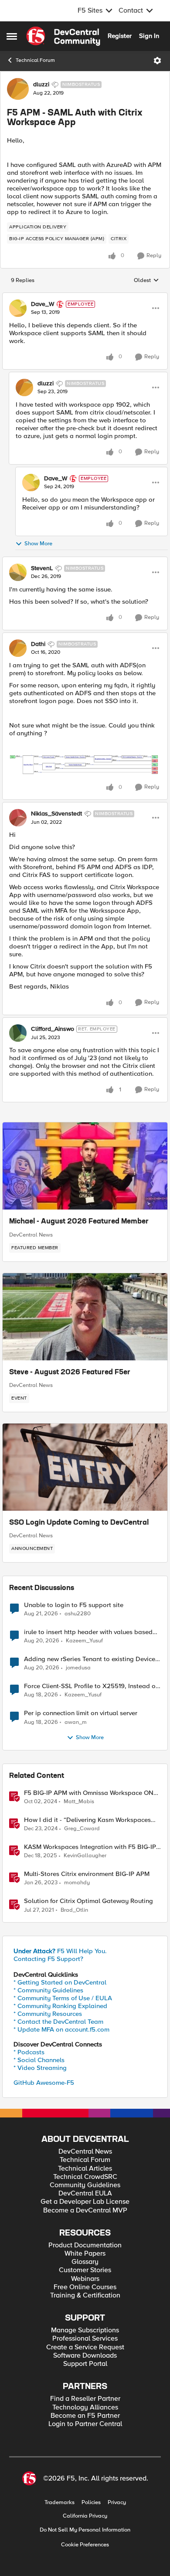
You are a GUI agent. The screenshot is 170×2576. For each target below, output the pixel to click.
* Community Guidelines (48, 1990)
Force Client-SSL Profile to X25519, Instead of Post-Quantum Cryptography (91, 1686)
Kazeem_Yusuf (84, 1641)
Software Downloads (85, 2356)
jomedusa (78, 1668)
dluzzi (41, 85)
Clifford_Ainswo (53, 1029)
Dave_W (43, 304)
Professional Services (85, 2339)
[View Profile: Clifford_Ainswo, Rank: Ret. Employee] (18, 1033)
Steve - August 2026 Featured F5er (70, 1373)
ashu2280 (78, 1614)
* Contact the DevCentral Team (58, 2022)
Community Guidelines (85, 2185)
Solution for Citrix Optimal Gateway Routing (88, 1901)
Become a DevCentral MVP (85, 2211)
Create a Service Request (85, 2347)
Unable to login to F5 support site (74, 1605)
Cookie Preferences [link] (85, 2545)
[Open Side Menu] (12, 36)
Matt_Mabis (79, 1802)
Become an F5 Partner (85, 2416)
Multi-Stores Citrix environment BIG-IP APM (87, 1874)
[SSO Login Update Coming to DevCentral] (85, 1467)
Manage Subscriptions (85, 2330)
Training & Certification (85, 2296)
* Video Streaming (40, 2068)
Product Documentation (85, 2245)
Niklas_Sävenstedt (56, 814)
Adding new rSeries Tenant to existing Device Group (90, 1659)
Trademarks (59, 2503)
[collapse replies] (85, 297)
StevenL (42, 568)
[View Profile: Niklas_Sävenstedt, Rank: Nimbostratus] (18, 818)
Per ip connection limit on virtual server (81, 1713)
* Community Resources (48, 2014)
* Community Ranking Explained (60, 2006)
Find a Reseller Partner (85, 2399)
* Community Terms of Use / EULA (63, 1998)
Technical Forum (35, 60)
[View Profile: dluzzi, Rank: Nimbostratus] (18, 89)
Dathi (38, 644)
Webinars (85, 2279)
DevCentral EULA (85, 2194)
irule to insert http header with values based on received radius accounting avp (88, 1632)
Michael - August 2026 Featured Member (79, 1222)
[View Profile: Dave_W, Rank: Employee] (18, 308)
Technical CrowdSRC (85, 2177)
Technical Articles (85, 2169)
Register (120, 36)
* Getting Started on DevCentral (60, 1982)
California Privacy (85, 2516)
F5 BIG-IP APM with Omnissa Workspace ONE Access (91, 1793)
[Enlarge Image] (85, 764)
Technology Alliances (85, 2408)
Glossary (85, 2262)
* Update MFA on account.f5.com (61, 2029)
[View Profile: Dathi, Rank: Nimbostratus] (18, 648)
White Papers (85, 2254)
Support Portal (85, 2364)
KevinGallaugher (85, 1856)
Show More (38, 544)
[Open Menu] (157, 61)
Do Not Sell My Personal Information (85, 2530)
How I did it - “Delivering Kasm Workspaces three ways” (87, 1820)
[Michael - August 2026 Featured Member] (85, 1166)
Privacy (117, 2503)
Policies (91, 2503)
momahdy (77, 1883)
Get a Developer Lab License (85, 2202)
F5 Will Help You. (60, 1951)
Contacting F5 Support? (48, 1959)
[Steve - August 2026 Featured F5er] (85, 1317)
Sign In (149, 36)
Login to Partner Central (85, 2424)
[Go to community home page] (63, 36)
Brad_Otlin (74, 1910)
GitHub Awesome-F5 (44, 2083)
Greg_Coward (82, 1829)
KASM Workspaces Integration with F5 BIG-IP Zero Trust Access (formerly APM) (90, 1847)
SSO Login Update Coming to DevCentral (79, 1523)
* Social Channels (39, 2060)
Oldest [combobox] (146, 281)
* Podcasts (29, 2052)
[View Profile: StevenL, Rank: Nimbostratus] (18, 572)
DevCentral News (31, 1235)
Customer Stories (85, 2270)
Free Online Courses (85, 2287)
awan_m (76, 1722)
